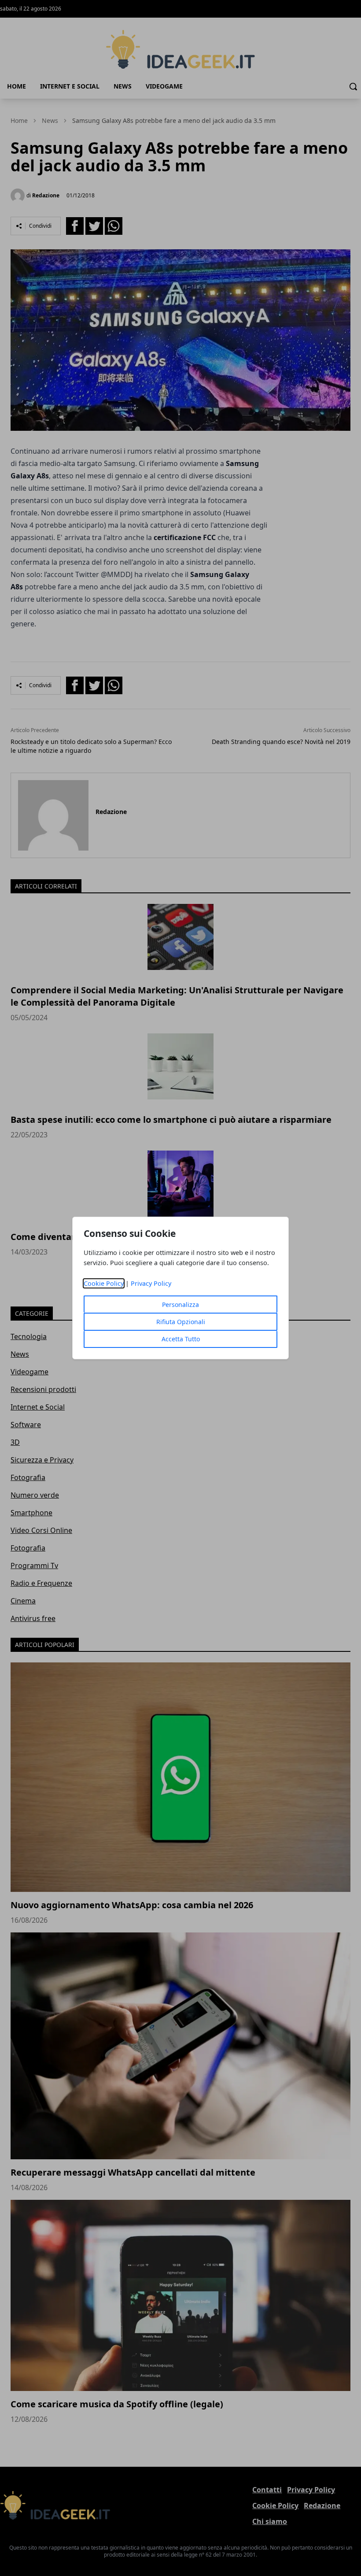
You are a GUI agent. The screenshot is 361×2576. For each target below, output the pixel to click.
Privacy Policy (151, 1283)
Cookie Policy (104, 1283)
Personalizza (180, 1305)
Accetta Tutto (181, 1339)
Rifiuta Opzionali (181, 1322)
